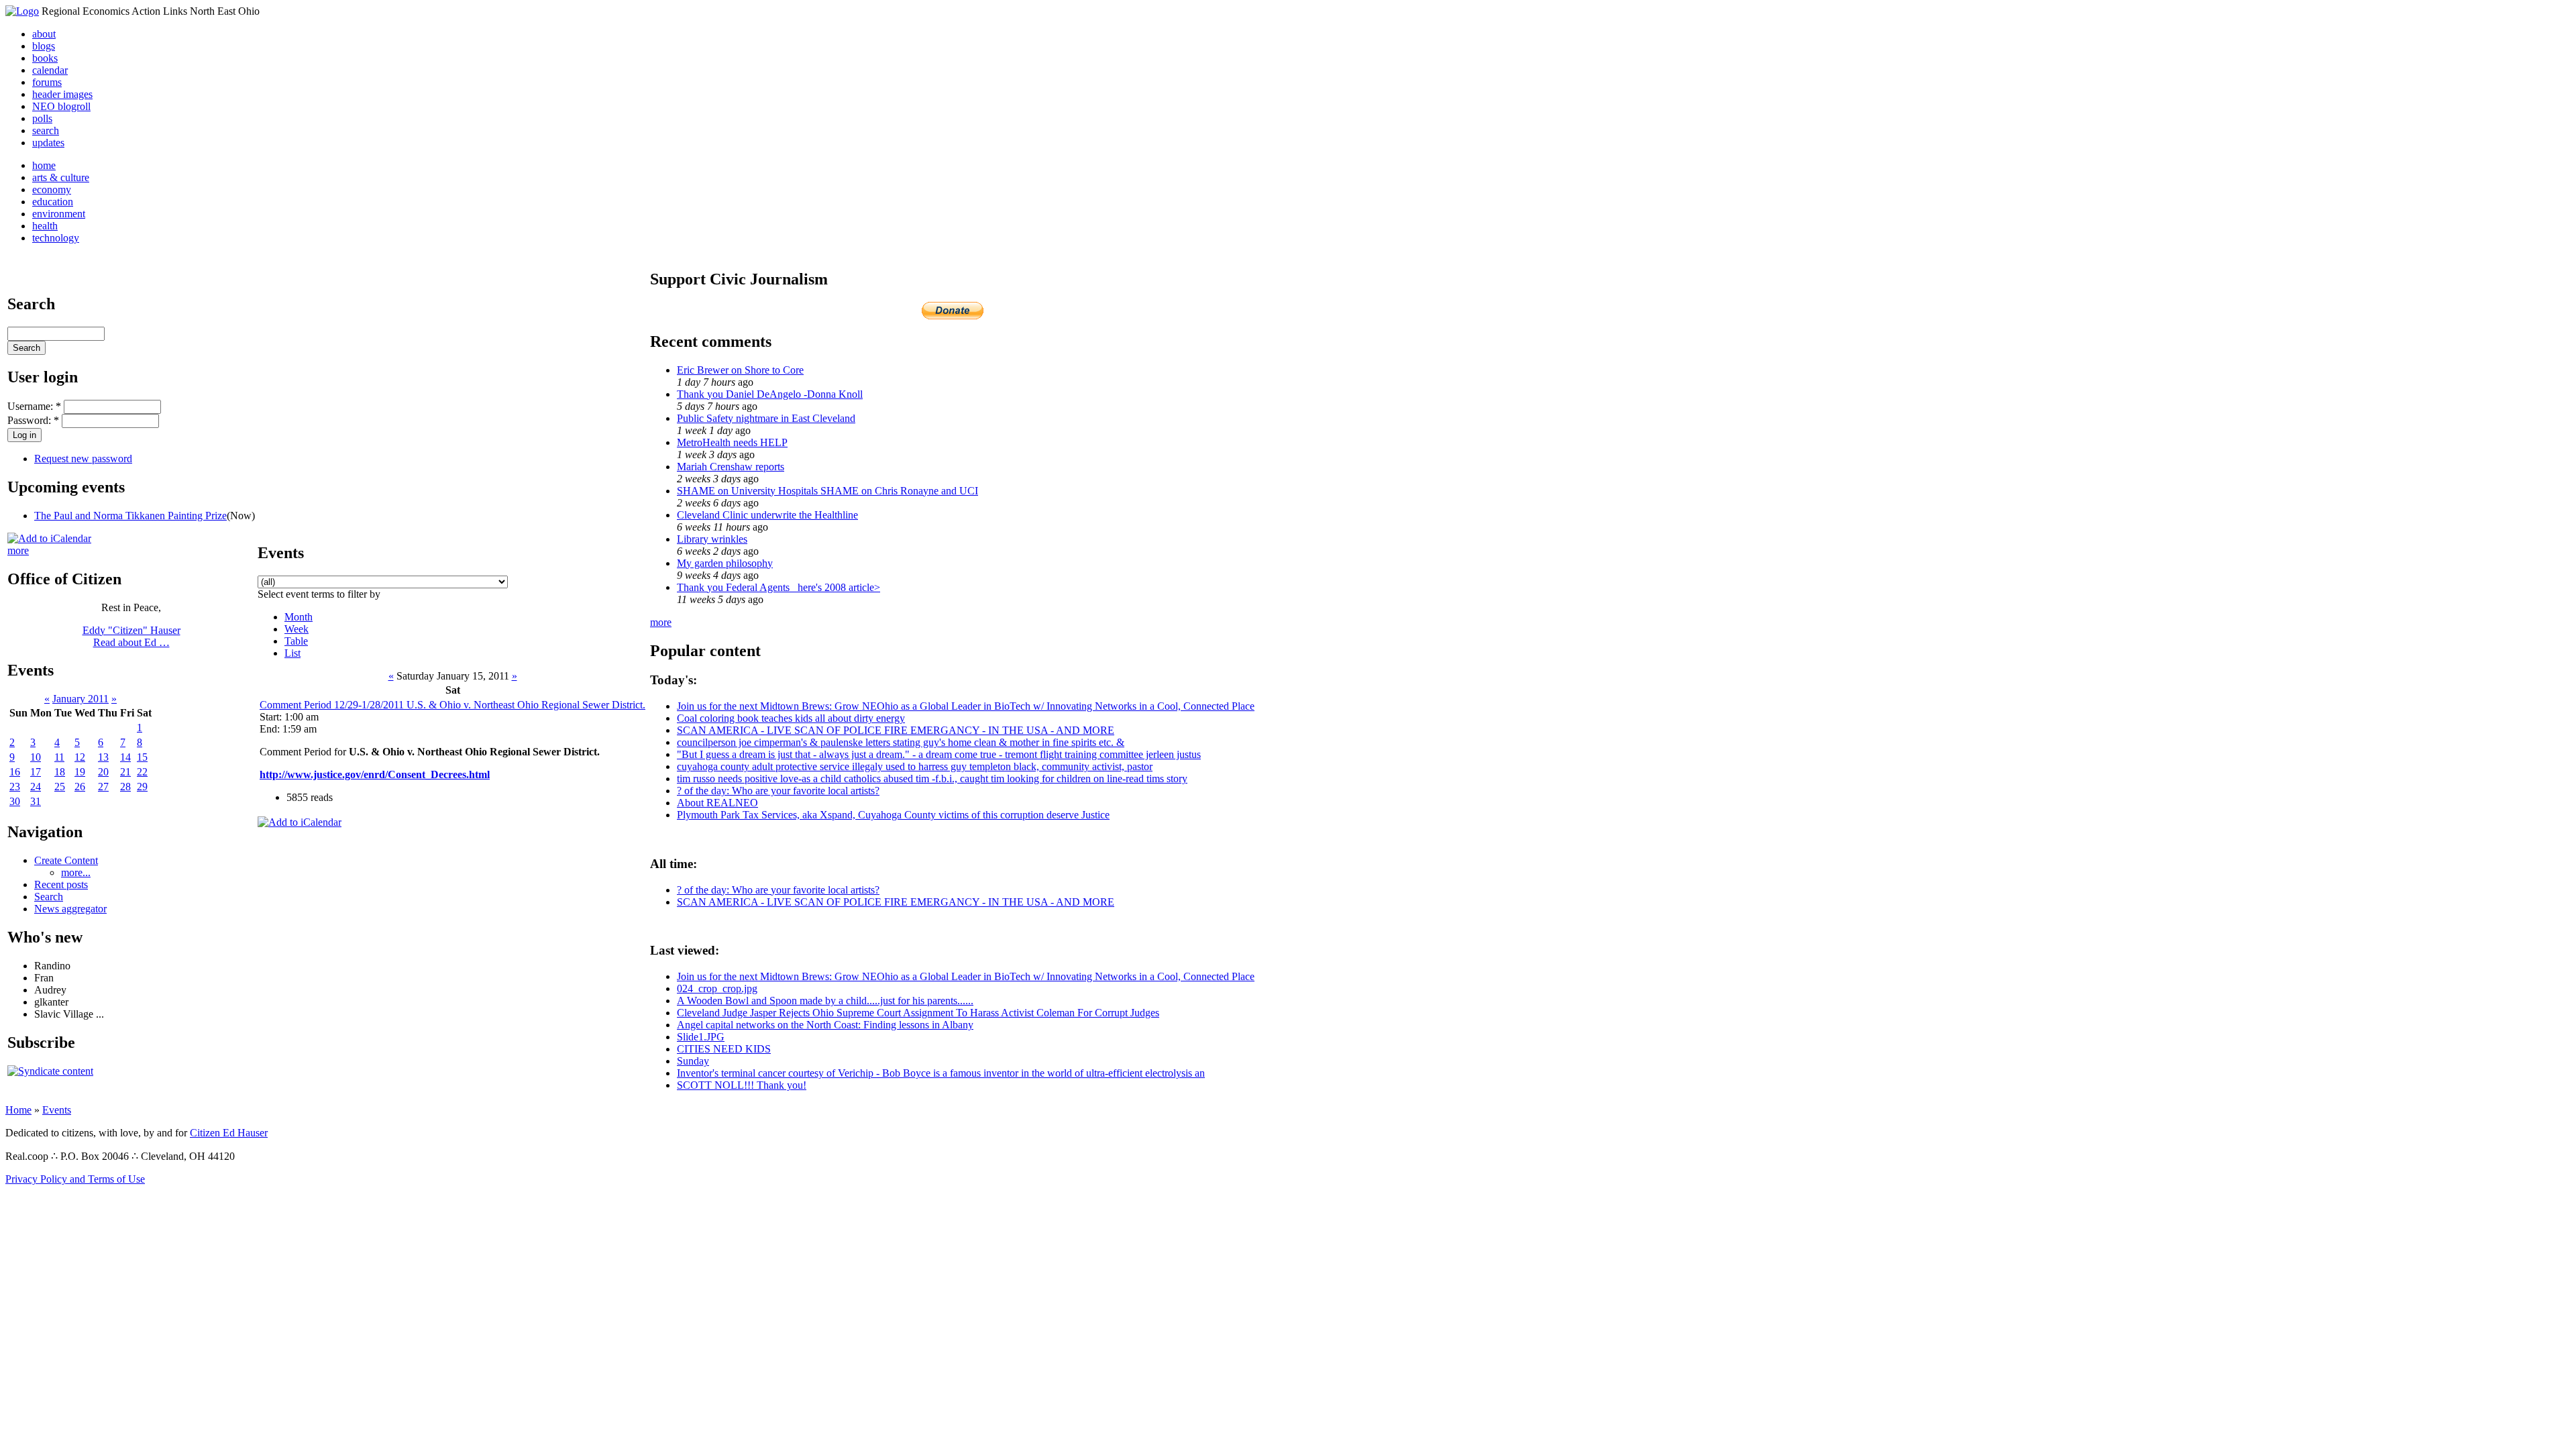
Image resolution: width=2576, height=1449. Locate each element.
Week (297, 629)
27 (103, 787)
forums (47, 82)
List (292, 653)
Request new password (83, 459)
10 (36, 757)
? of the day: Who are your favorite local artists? (778, 791)
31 (36, 801)
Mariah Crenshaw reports (731, 467)
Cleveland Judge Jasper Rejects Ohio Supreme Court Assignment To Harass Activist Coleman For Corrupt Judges (918, 1013)
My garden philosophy (725, 563)
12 (80, 757)
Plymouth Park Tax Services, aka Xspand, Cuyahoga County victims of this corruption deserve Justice (893, 815)
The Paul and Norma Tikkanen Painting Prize (130, 516)
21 (125, 772)
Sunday (693, 1061)
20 (103, 772)
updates (48, 143)
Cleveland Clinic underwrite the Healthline (767, 515)
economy (52, 190)
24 (36, 787)
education (53, 202)
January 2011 (80, 699)
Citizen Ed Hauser (229, 1133)
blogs (44, 46)
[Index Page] (22, 11)
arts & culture (61, 177)
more (18, 550)
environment (59, 214)
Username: (34, 406)
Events (57, 1110)
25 (60, 787)
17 (36, 772)
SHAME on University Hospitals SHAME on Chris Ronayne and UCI (827, 491)
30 (15, 801)
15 (142, 757)
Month (299, 617)
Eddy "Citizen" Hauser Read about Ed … (131, 636)
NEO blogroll (61, 106)
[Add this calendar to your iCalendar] (49, 538)
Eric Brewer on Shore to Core (740, 370)
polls (42, 118)
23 (15, 787)
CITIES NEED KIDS (724, 1049)
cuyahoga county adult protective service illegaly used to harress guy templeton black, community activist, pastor (915, 766)
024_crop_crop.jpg (717, 988)
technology (56, 238)
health (45, 226)
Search (49, 897)
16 (15, 772)
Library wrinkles (712, 539)
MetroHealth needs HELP (732, 442)
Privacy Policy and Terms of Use (75, 1179)
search (46, 130)
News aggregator (70, 909)
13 (103, 757)
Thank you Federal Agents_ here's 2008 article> (779, 587)
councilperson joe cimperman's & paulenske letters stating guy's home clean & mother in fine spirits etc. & (901, 742)
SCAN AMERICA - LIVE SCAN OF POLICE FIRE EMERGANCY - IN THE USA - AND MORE (896, 730)
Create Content (66, 860)
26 (80, 787)
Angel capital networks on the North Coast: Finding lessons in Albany (825, 1025)
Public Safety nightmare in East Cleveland (766, 418)
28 (125, 787)
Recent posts (61, 884)
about (44, 34)
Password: (33, 420)
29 (142, 787)
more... (76, 872)
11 (59, 757)
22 (142, 772)
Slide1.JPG (701, 1037)
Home (18, 1110)
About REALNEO (717, 803)
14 (125, 757)
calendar (50, 70)
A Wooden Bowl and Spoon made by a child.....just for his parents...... (825, 1001)
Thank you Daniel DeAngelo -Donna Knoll (770, 394)
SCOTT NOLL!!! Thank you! (742, 1085)
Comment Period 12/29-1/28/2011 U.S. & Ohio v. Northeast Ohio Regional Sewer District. (452, 705)
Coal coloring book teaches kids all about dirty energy (791, 718)
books (45, 58)
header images (62, 94)
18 (60, 772)
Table (296, 641)
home (44, 165)
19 (80, 772)
